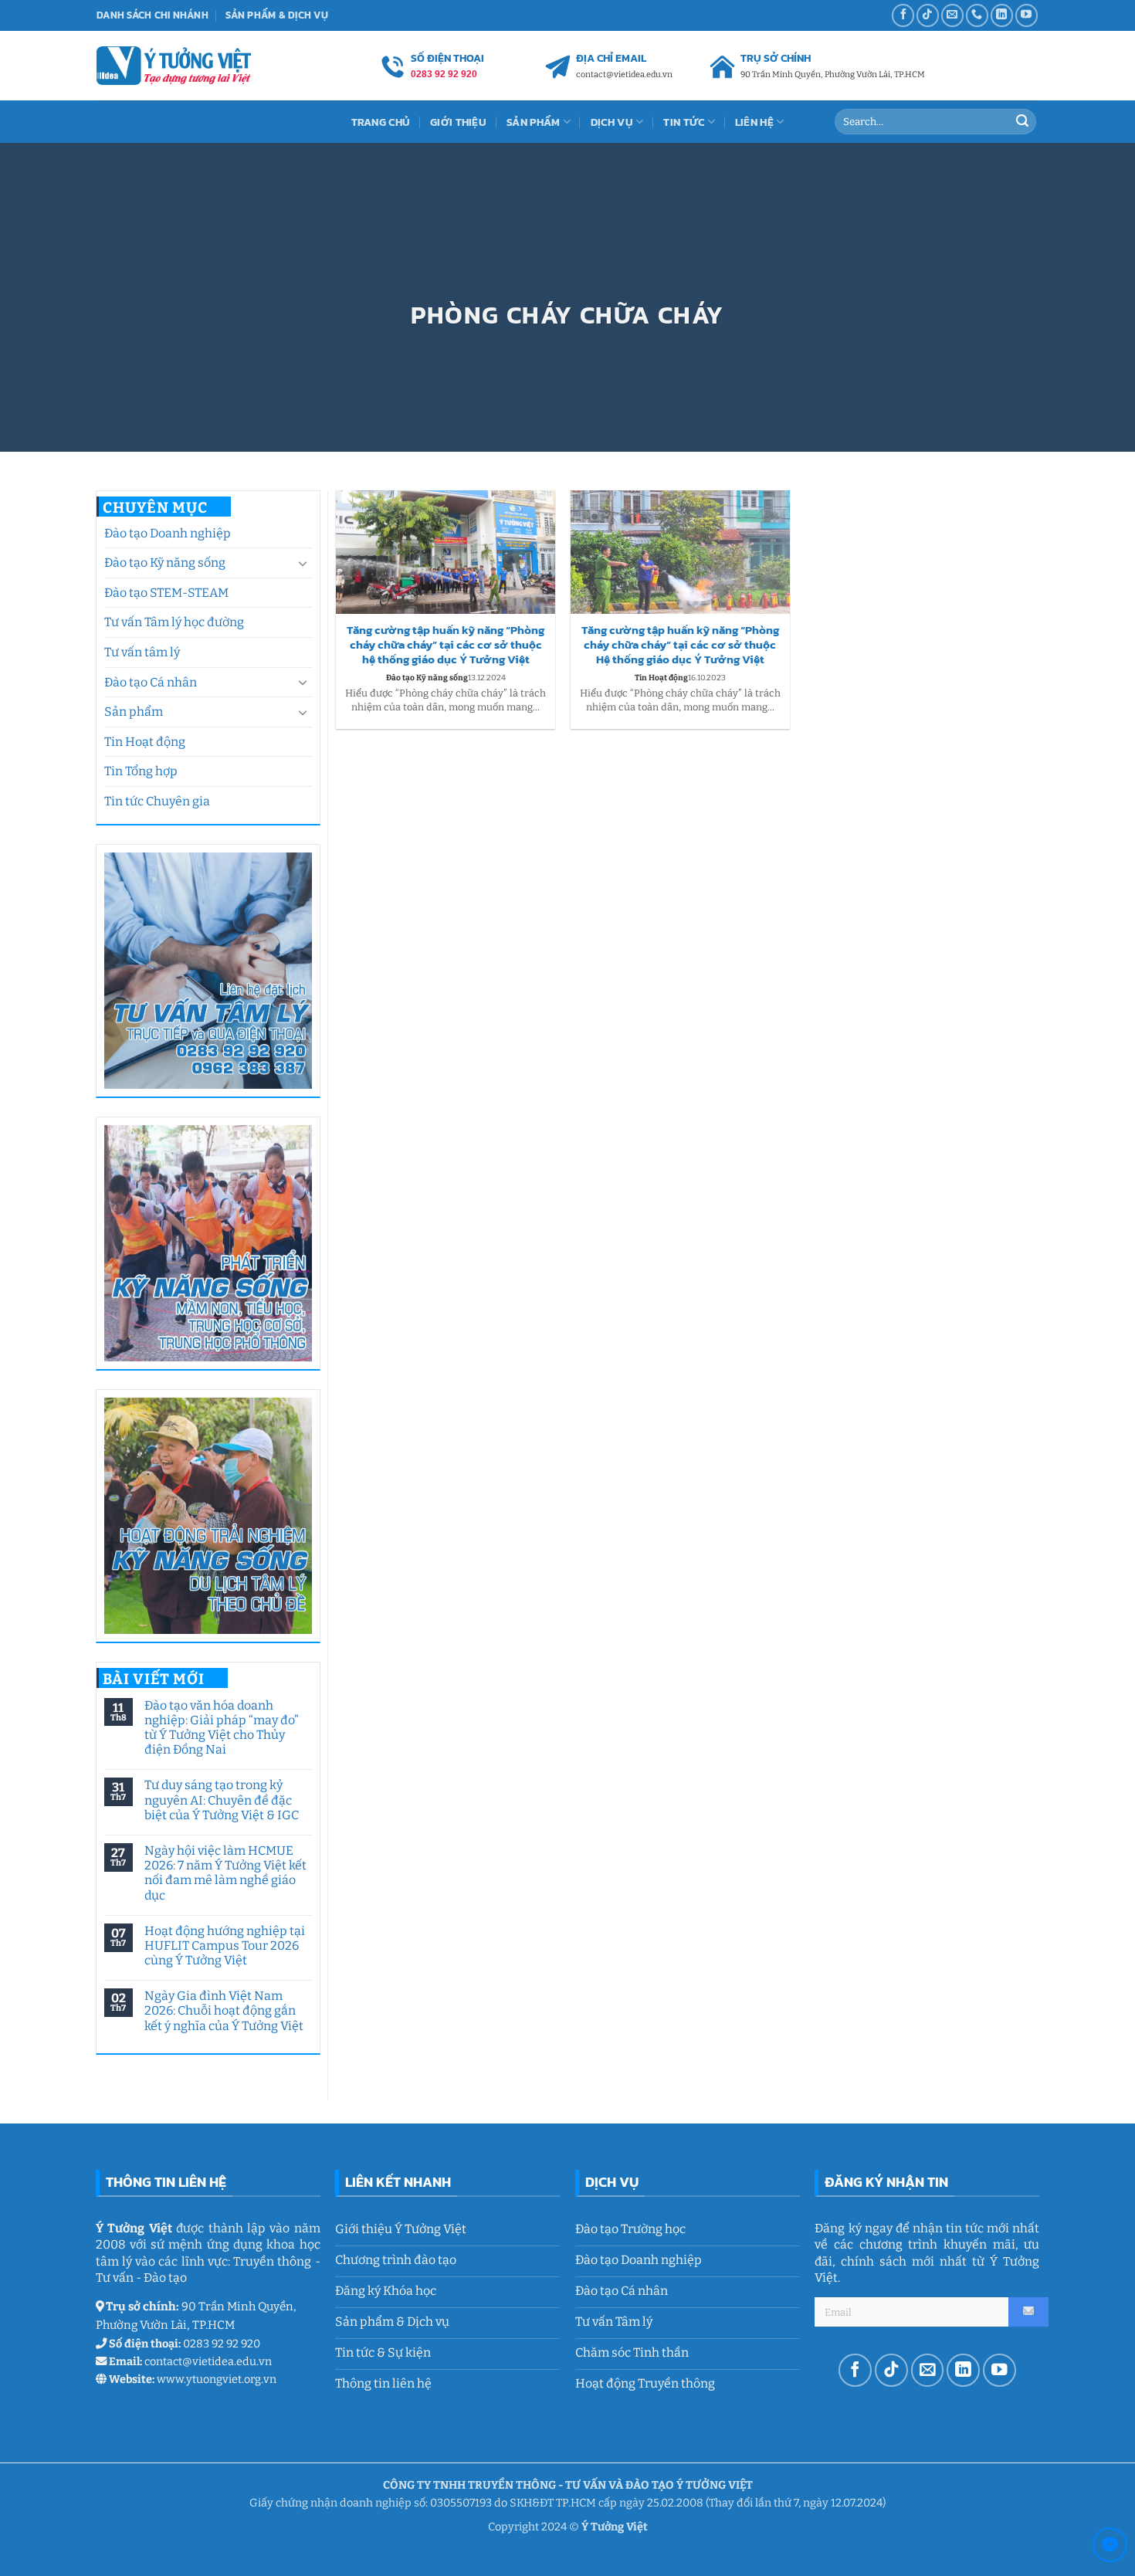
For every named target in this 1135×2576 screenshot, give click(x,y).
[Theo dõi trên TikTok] (928, 15)
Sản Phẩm (533, 122)
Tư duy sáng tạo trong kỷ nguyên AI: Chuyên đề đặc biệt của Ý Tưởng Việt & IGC (221, 1800)
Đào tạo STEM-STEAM (166, 593)
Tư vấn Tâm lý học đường (174, 622)
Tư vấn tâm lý (142, 652)
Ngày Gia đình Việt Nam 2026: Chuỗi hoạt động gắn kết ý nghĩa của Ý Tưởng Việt (223, 2010)
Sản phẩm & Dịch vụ (277, 15)
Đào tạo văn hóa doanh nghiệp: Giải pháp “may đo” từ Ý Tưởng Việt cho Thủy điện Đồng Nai (221, 1728)
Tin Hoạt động (145, 742)
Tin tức (684, 122)
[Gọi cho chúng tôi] (977, 15)
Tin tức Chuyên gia (157, 801)
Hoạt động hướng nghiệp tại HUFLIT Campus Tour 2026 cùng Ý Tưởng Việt (224, 1946)
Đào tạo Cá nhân (151, 682)
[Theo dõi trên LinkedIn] (1002, 15)
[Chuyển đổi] (303, 563)
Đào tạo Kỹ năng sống (165, 563)
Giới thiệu (458, 122)
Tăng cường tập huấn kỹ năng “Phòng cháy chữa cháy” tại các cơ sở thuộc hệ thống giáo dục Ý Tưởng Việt (446, 645)
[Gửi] (1022, 122)
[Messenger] (1110, 2548)
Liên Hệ (754, 122)
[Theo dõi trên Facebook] (903, 15)
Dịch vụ (612, 122)
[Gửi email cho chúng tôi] (952, 15)
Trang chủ (381, 122)
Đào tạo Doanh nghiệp (168, 533)
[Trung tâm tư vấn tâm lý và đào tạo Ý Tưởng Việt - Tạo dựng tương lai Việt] (174, 65)
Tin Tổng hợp (141, 771)
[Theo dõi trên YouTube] (1027, 15)
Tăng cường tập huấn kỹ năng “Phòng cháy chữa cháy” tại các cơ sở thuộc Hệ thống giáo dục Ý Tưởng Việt (680, 645)
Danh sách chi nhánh (152, 15)
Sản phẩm (134, 712)
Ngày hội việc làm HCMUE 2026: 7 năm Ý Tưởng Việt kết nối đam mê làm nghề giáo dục (225, 1873)
